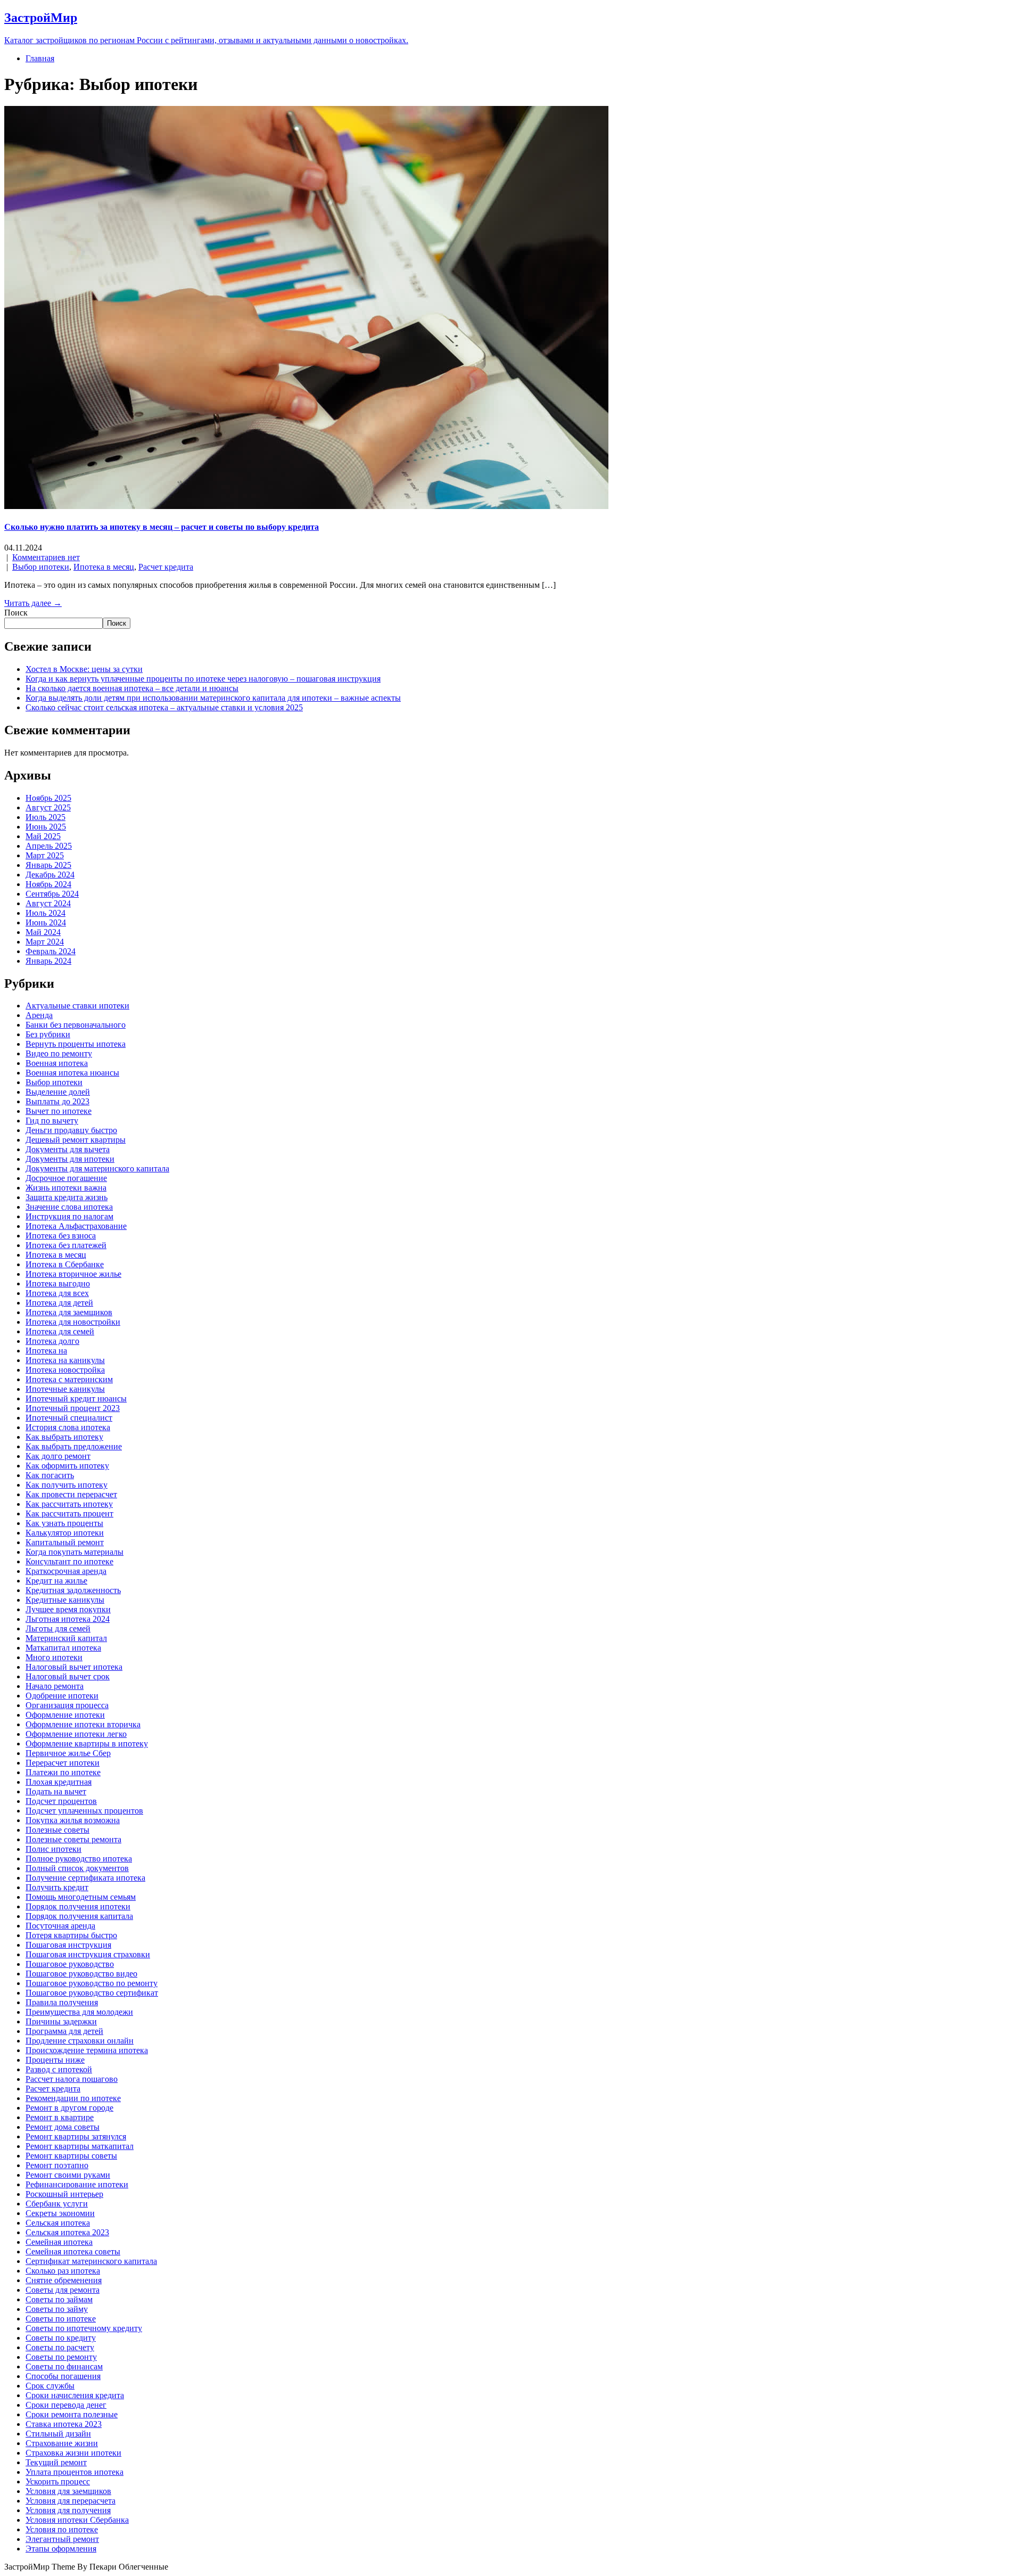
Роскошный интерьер (64, 2194)
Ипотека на (46, 1351)
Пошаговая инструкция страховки (88, 1954)
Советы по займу (57, 2309)
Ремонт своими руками (68, 2175)
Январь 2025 (48, 865)
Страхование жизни (62, 2443)
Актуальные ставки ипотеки (77, 1006)
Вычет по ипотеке (59, 1111)
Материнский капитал (66, 1638)
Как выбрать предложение (74, 1446)
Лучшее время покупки (68, 1609)
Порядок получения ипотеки (78, 1906)
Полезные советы (57, 1830)
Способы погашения (63, 2376)
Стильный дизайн (58, 2434)
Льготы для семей (58, 1629)
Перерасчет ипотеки (63, 1763)
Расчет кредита (166, 567)
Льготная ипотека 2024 (68, 1619)
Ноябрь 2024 (48, 884)
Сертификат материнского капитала (91, 2261)
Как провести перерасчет (71, 1494)
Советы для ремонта (63, 2290)
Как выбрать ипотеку (64, 1437)
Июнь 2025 (46, 827)
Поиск (16, 613)
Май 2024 (43, 932)
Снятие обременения (64, 2280)
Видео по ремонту (59, 1053)
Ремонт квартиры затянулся (76, 2136)
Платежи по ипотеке (63, 1772)
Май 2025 (43, 836)
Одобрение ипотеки (62, 1696)
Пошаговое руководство (70, 1964)
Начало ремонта (55, 1686)
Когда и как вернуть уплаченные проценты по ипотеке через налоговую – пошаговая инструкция (203, 679)
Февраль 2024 (51, 951)
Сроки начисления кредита (75, 2395)
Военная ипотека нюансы (72, 1073)
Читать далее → (33, 603)
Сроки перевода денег (66, 2405)
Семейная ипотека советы (73, 2251)
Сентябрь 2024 (52, 894)
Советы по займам (59, 2299)
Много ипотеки (54, 1657)
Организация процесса (67, 1705)
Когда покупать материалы (75, 1552)
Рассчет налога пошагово (72, 2079)
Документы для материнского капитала (97, 1168)
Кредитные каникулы (65, 1600)
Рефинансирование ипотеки (77, 2184)
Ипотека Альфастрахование (76, 1226)
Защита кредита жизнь (67, 1197)
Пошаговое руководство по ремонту (92, 1983)
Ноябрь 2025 (48, 798)
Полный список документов (77, 1868)
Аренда (39, 1015)
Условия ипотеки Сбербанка (77, 2520)
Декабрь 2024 (50, 875)
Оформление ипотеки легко (76, 1734)
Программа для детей (64, 2031)
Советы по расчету (60, 2347)
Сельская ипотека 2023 (67, 2232)
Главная (40, 58)
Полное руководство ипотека (79, 1859)
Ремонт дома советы (63, 2127)
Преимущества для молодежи (79, 2012)
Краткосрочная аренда (66, 1571)
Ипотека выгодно (58, 1283)
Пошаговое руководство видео (81, 1974)
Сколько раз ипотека (63, 2271)
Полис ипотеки (53, 1849)
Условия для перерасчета (71, 2501)
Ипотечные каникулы (65, 1389)
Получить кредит (57, 1887)
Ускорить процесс (58, 2481)
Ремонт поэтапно (57, 2165)
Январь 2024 (48, 961)
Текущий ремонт (56, 2462)
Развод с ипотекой (59, 2069)
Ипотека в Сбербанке (65, 1264)
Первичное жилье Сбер (68, 1753)
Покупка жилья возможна (73, 1820)
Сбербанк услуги (57, 2204)
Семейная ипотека (59, 2242)
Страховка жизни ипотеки (73, 2453)
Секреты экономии (60, 2213)
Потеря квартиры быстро (71, 1935)
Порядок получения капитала (79, 1916)
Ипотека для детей (59, 1303)
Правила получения (62, 2002)
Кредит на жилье (56, 1581)
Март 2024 (45, 942)
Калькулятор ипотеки (65, 1533)
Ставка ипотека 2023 (64, 2424)
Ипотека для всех (57, 1293)
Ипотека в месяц (104, 567)
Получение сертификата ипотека (85, 1878)
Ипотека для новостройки (73, 1322)
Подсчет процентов (61, 1801)
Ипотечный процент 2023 (73, 1408)
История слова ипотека (68, 1427)
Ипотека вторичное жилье (73, 1274)
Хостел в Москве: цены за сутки (84, 669)
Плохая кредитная (59, 1782)
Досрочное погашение (66, 1178)
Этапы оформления (61, 2549)
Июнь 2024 (46, 922)
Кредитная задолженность (73, 1590)
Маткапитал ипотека (63, 1648)
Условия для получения (68, 2510)
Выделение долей (58, 1092)
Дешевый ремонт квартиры (76, 1140)
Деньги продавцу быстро (71, 1130)
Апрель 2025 (49, 846)
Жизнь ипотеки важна (66, 1188)
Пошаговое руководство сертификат (92, 1993)
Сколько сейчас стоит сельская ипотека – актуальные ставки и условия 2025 (164, 707)
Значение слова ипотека (69, 1207)
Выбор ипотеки (41, 567)
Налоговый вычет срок (68, 1676)
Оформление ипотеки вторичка (83, 1724)
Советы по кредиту (61, 2338)
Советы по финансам (64, 2366)
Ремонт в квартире (60, 2117)
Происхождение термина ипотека (87, 2050)
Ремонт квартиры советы (71, 2156)
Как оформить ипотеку (67, 1466)
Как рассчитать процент (69, 1513)
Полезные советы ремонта (73, 1839)
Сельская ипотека (58, 2223)
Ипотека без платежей (66, 1245)
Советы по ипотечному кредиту (84, 2328)
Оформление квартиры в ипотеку (87, 1744)
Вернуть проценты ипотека (76, 1044)
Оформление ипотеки (65, 1715)
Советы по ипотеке (61, 2319)
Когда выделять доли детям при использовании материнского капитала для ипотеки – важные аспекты (213, 698)
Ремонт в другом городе (69, 2108)
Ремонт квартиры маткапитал (80, 2146)
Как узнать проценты (64, 1523)
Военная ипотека (57, 1063)
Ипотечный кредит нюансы (76, 1398)
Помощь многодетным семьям (81, 1897)
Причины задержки (61, 2021)
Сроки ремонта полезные (72, 2414)
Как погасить (50, 1475)
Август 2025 (48, 807)
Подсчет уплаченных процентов (84, 1811)
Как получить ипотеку (67, 1485)
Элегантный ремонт (62, 2539)
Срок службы (50, 2386)
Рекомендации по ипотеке (73, 2098)
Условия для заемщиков (68, 2491)
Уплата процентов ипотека (75, 2472)
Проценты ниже (55, 2060)
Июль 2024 (46, 913)
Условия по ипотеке (62, 2529)
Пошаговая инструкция (68, 1945)
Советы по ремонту (61, 2357)
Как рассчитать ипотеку (69, 1504)
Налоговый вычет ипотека (74, 1667)
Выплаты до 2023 (57, 1101)
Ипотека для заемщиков (69, 1312)
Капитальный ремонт (65, 1542)
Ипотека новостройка (65, 1370)
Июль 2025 (46, 817)
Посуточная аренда (60, 1926)
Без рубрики (48, 1034)
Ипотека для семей (60, 1331)
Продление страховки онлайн (80, 2041)
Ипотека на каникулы (65, 1360)
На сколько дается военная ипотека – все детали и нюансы (132, 688)
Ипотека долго (52, 1341)
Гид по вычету (52, 1121)
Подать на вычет (56, 1791)
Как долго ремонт (58, 1456)
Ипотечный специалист (69, 1418)
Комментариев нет (46, 557)
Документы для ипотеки (70, 1159)
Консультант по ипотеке (69, 1561)
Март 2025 (45, 855)
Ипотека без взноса (61, 1236)
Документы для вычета (68, 1149)
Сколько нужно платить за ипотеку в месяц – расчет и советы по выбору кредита (162, 527)
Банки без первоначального (76, 1025)
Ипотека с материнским (69, 1379)
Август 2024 (48, 903)
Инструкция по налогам (69, 1216)
